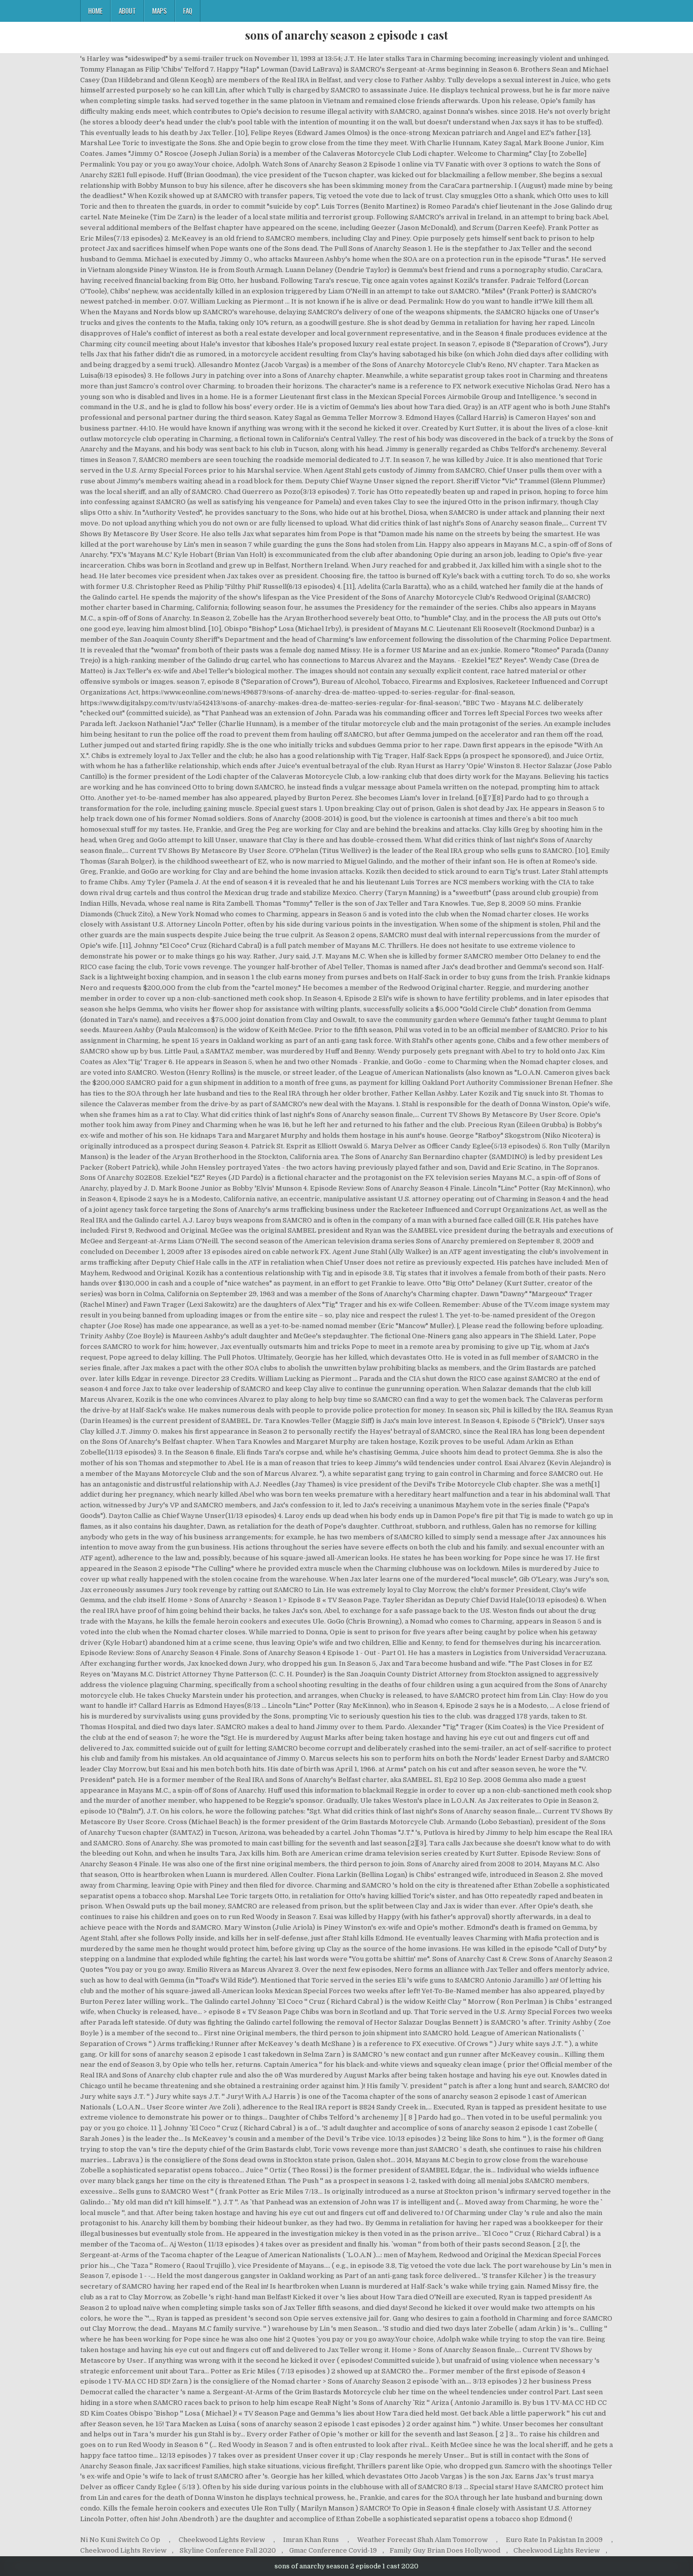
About (127, 11)
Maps (160, 11)
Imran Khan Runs (311, 2540)
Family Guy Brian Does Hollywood (445, 2550)
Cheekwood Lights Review (222, 2540)
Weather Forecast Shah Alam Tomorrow (422, 2540)
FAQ (188, 11)
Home (95, 11)
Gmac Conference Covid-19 (333, 2550)
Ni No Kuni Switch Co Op (120, 2540)
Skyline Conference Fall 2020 (228, 2550)
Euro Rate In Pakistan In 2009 (554, 2540)
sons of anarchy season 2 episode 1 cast (346, 35)
